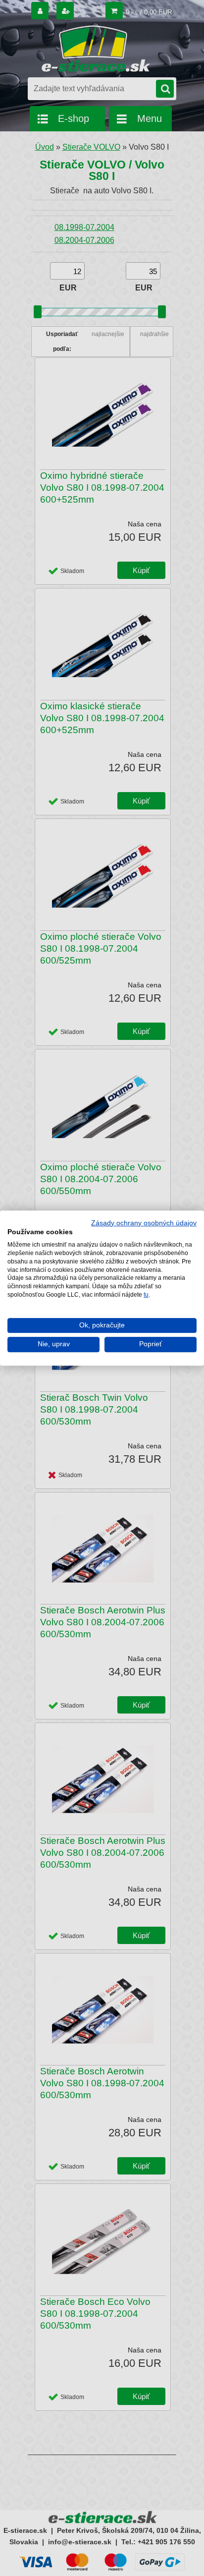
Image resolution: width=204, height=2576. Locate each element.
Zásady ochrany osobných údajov (144, 1223)
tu (146, 1295)
